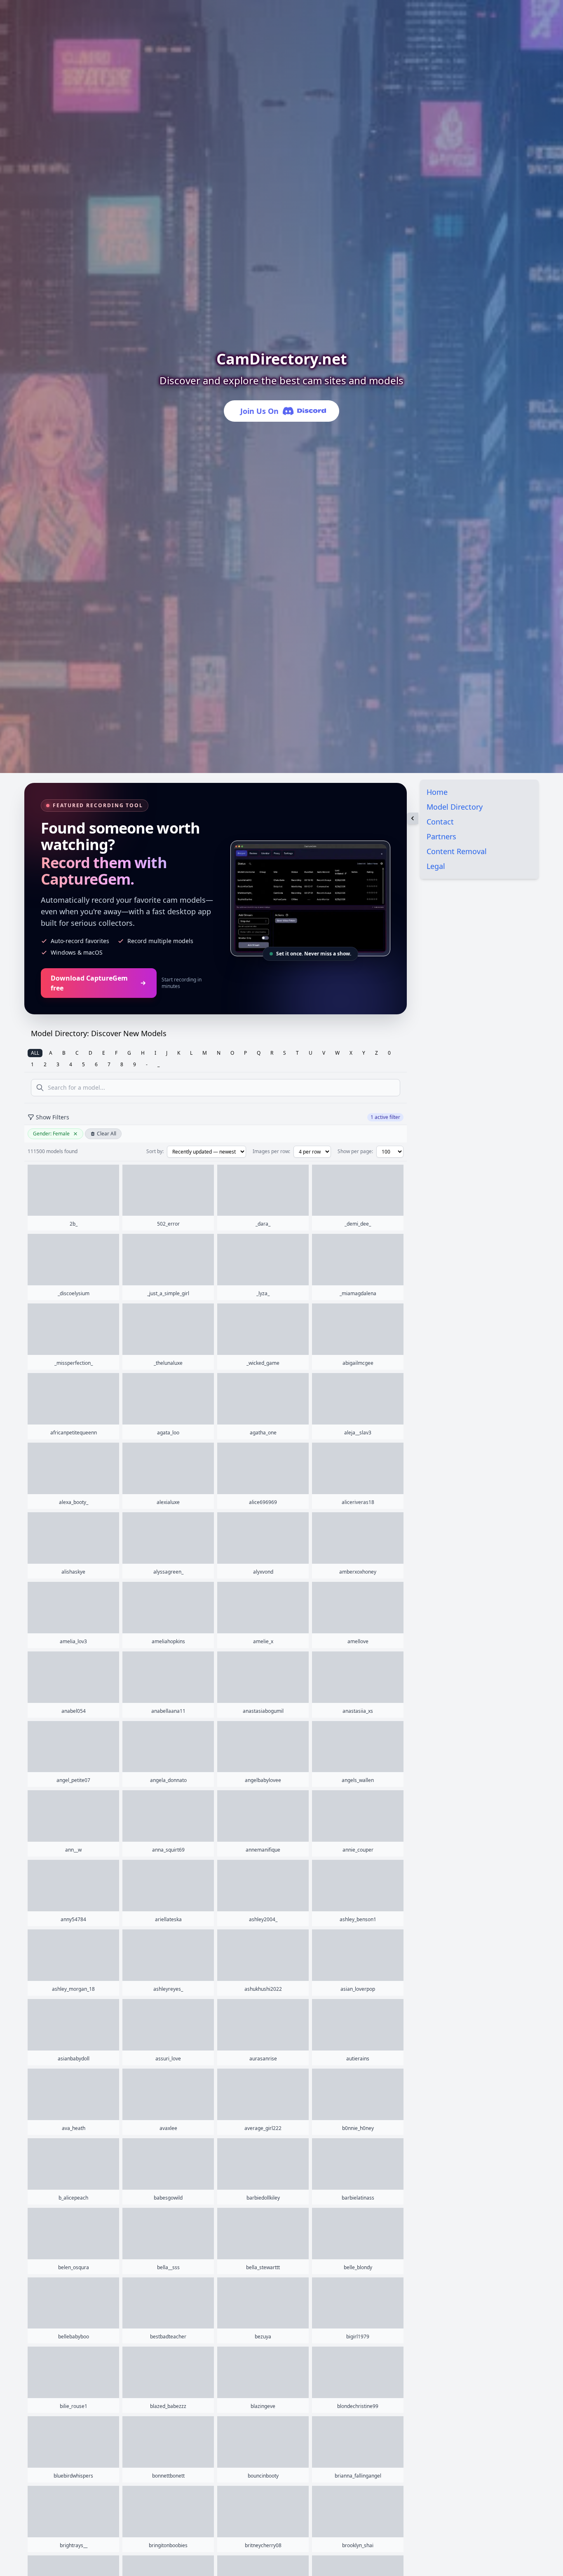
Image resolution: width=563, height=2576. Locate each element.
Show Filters (53, 1117)
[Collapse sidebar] (413, 818)
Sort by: (155, 1151)
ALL (35, 1053)
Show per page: (355, 1151)
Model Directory (455, 807)
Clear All (107, 1134)
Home (437, 792)
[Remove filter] (75, 1134)
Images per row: (271, 1151)
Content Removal (457, 851)
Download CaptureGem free (89, 983)
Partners (441, 836)
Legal (436, 866)
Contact (440, 822)
